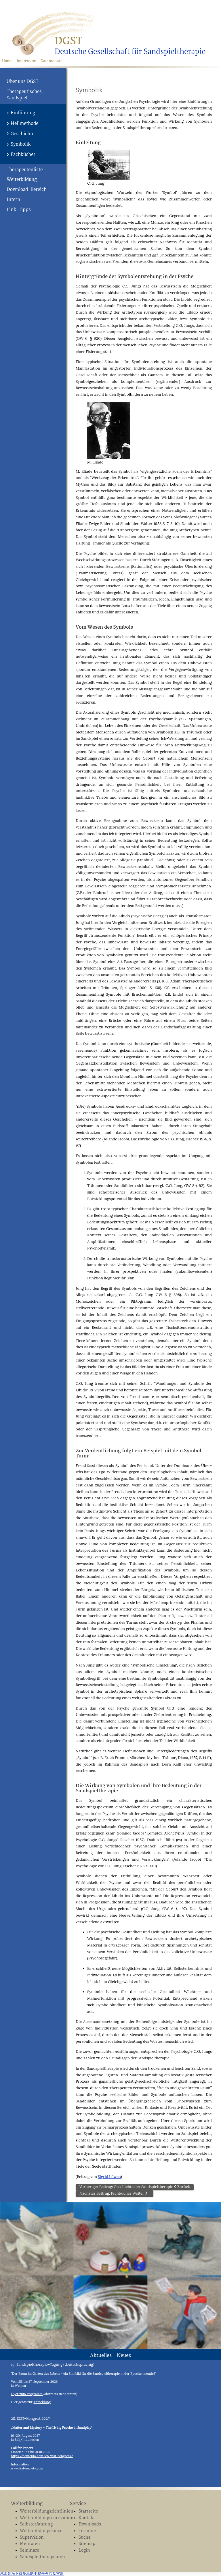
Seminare (29, 2551)
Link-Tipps (19, 210)
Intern (13, 200)
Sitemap (87, 2544)
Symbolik (21, 144)
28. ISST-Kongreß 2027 (30, 2419)
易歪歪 (43, 2574)
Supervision (32, 2538)
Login (84, 2551)
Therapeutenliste (25, 170)
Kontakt (87, 2518)
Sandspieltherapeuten (42, 2557)
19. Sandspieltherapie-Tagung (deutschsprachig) (53, 2365)
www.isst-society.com (27, 2468)
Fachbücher (23, 155)
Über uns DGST (22, 82)
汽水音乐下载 (11, 2574)
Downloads (90, 2524)
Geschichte (22, 134)
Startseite (88, 2512)
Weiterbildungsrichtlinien (43, 2512)
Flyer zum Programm (27, 2394)
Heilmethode (24, 124)
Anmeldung (42, 2402)
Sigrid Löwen (109, 2177)
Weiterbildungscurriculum (43, 2518)
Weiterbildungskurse (41, 2531)
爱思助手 (30, 2574)
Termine (87, 2531)
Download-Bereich (27, 190)
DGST (68, 41)
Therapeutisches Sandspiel (24, 95)
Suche (85, 2538)
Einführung (23, 113)
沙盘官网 (56, 2574)
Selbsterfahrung (36, 2524)
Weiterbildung (22, 180)
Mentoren (30, 2544)
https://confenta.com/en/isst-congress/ (42, 2456)
